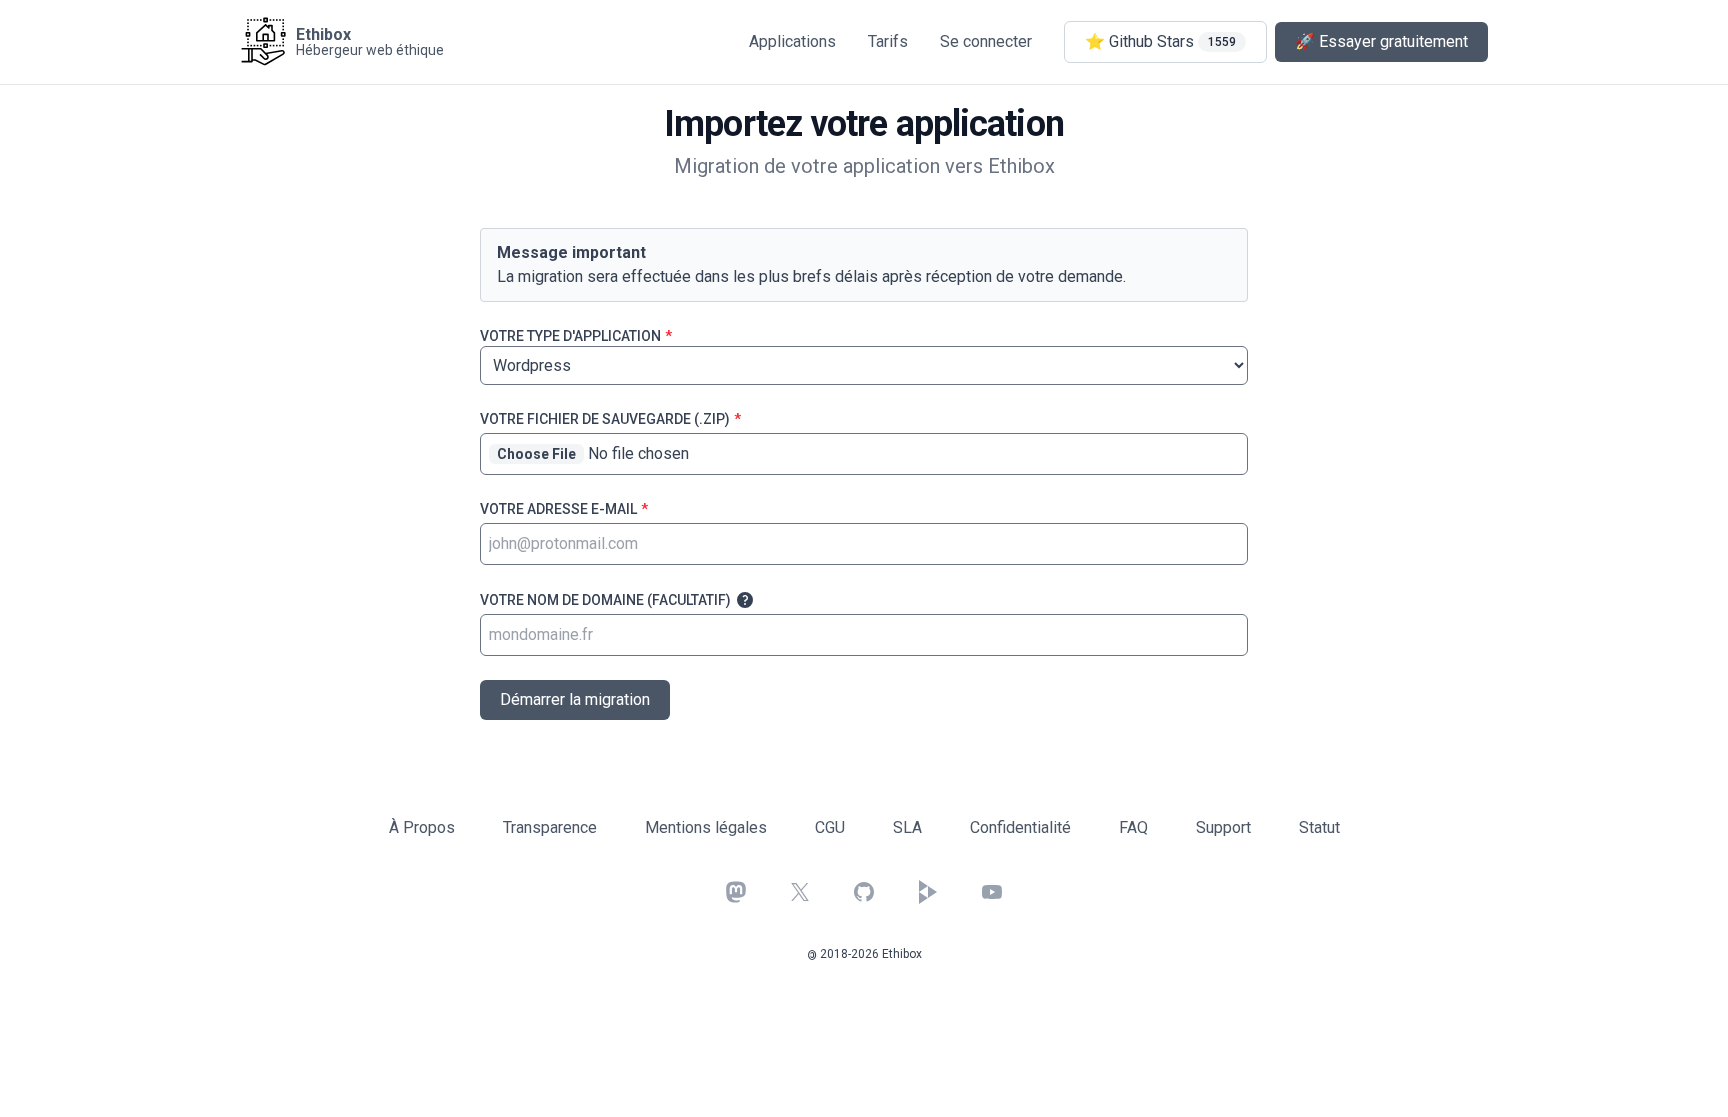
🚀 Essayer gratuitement (1381, 41)
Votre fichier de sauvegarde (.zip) (610, 419)
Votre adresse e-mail (564, 509)
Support (1223, 827)
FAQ (1133, 827)
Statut (1319, 827)
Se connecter (986, 41)
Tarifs (888, 41)
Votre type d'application (576, 336)
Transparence (550, 827)
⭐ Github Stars (1160, 41)
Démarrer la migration (575, 699)
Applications (792, 41)
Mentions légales (706, 827)
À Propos (422, 827)
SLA (907, 827)
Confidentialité (1020, 827)
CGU (830, 827)
